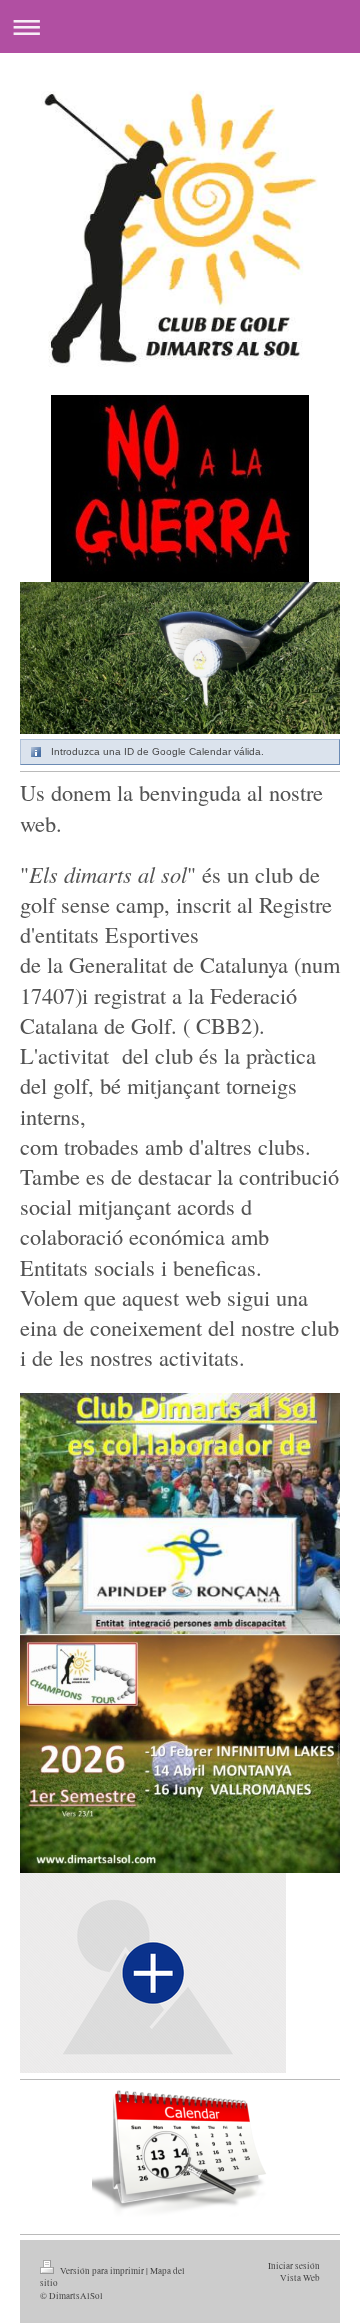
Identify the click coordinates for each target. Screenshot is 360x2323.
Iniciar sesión (294, 2265)
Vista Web (300, 2277)
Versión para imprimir (102, 2270)
